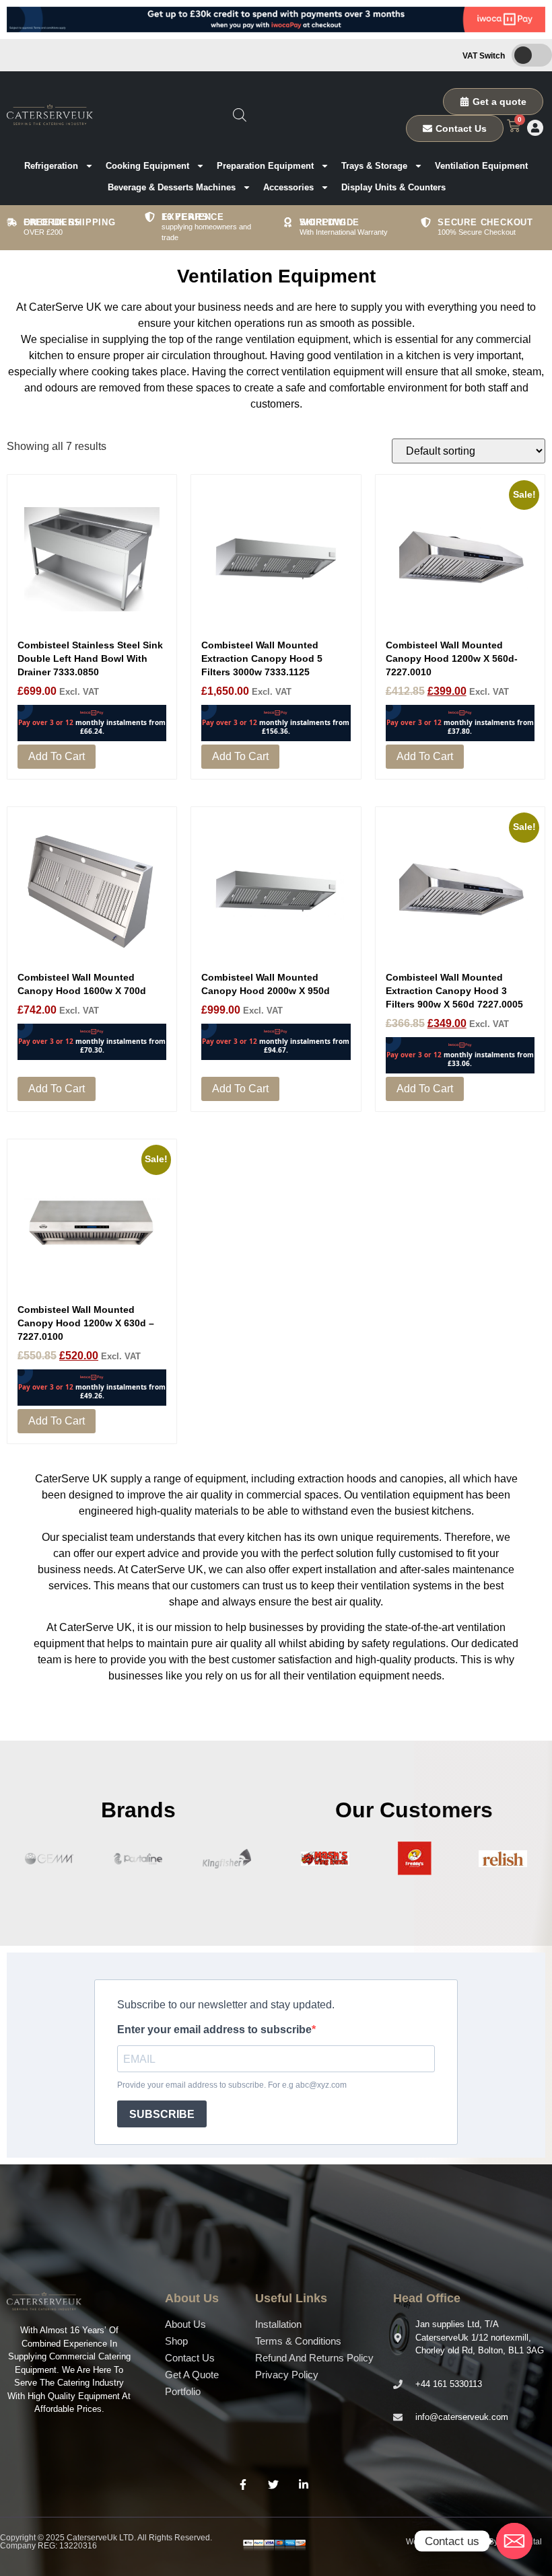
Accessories (288, 187)
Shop (176, 2341)
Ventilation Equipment (481, 166)
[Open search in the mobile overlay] (240, 115)
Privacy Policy (287, 2375)
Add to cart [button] (57, 756)
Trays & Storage (374, 166)
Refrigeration (51, 166)
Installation (278, 2324)
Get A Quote (192, 2375)
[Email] (514, 2541)
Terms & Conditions (298, 2341)
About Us (185, 2324)
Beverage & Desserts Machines (172, 187)
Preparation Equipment (265, 166)
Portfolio (183, 2391)
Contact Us (190, 2358)
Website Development (446, 2542)
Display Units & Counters (393, 187)
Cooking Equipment (147, 166)
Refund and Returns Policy (314, 2358)
